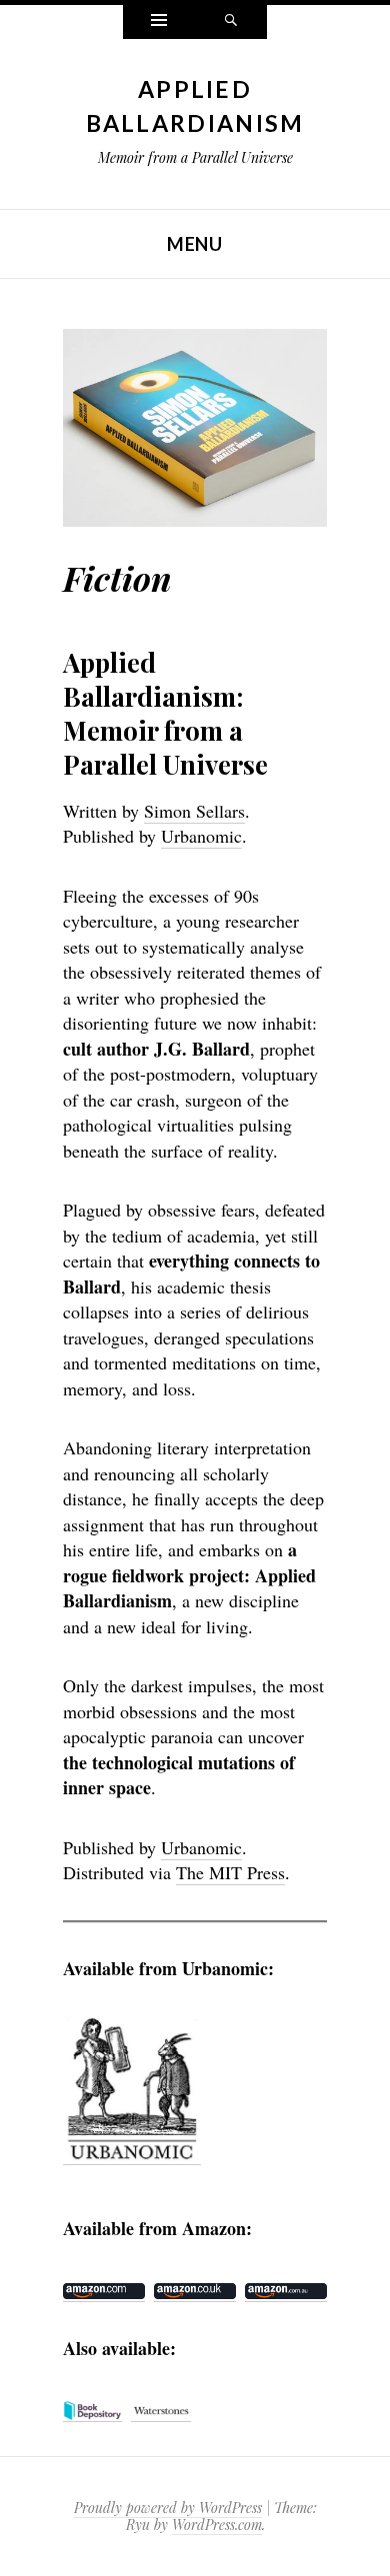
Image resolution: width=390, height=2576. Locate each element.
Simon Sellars (194, 811)
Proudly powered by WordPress (168, 2508)
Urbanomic (201, 836)
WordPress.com (217, 2525)
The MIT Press (230, 1872)
